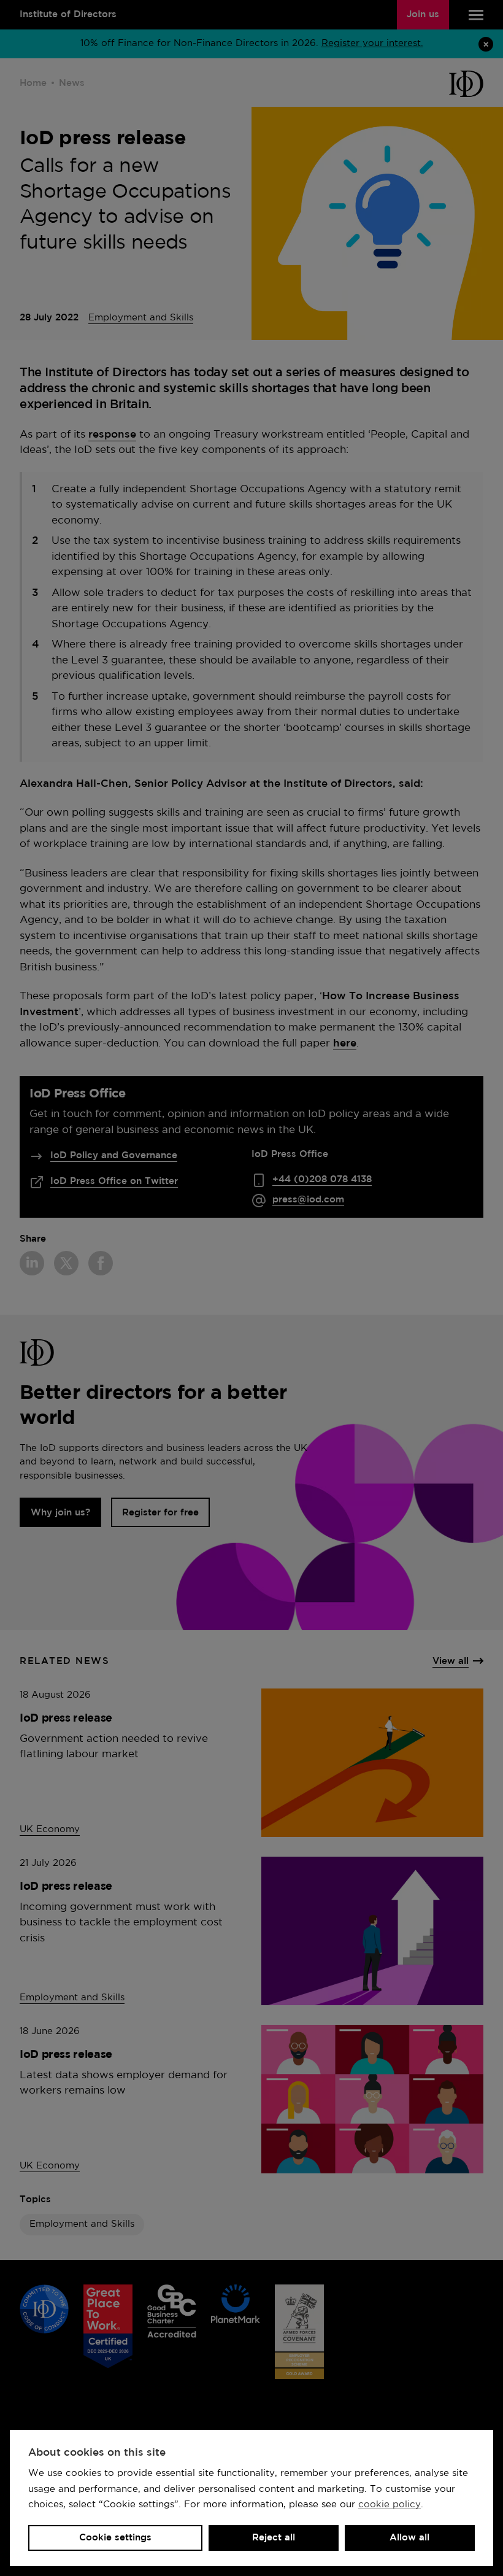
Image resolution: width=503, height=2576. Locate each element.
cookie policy (390, 2504)
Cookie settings (115, 2538)
